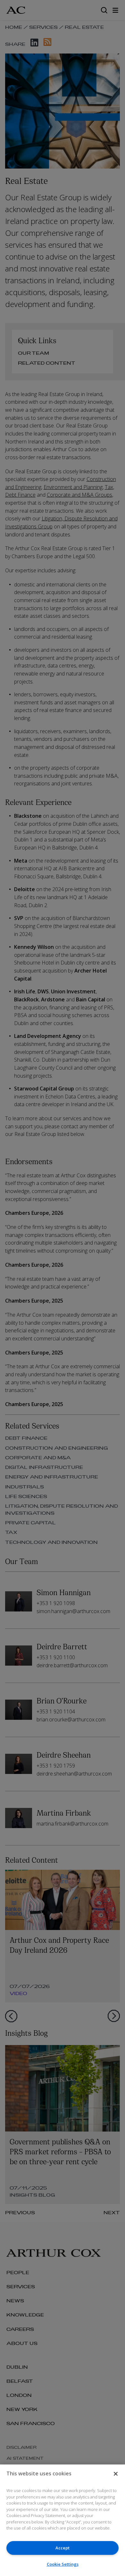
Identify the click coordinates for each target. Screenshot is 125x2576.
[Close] (116, 2474)
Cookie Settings (63, 2564)
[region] (63, 2520)
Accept (63, 2548)
